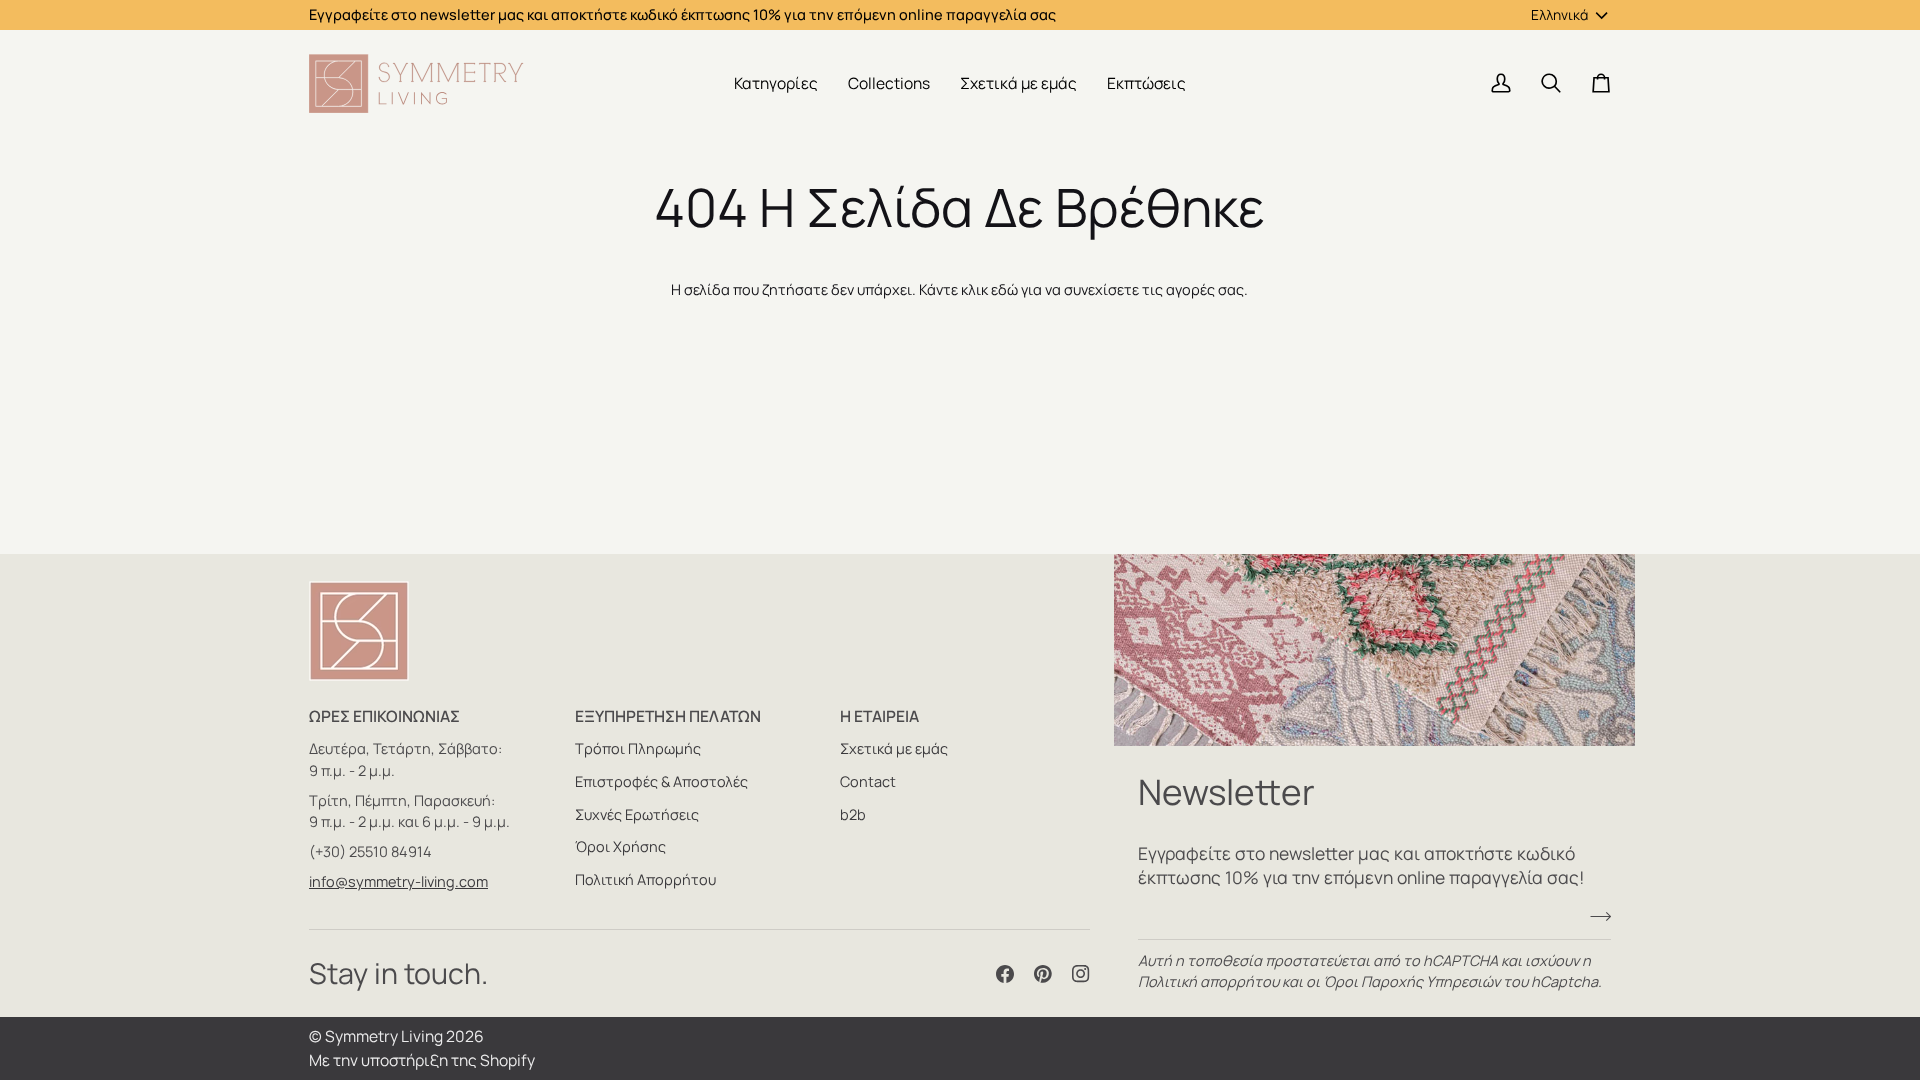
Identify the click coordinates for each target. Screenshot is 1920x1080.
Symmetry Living (384, 1036)
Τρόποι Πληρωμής (638, 748)
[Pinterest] (1043, 974)
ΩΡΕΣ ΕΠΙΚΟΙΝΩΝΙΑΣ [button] (384, 716)
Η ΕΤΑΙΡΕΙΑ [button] (879, 716)
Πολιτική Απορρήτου (645, 879)
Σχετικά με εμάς (894, 748)
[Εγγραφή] (1594, 917)
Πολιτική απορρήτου (1208, 981)
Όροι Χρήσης (620, 846)
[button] (776, 83)
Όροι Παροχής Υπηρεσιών (1411, 981)
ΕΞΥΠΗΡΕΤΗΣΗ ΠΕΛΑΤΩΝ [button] (668, 716)
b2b (853, 814)
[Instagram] (1081, 974)
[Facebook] (1005, 974)
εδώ (1004, 289)
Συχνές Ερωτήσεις (637, 814)
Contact (868, 781)
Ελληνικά (1559, 14)
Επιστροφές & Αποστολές (661, 781)
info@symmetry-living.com (398, 881)
